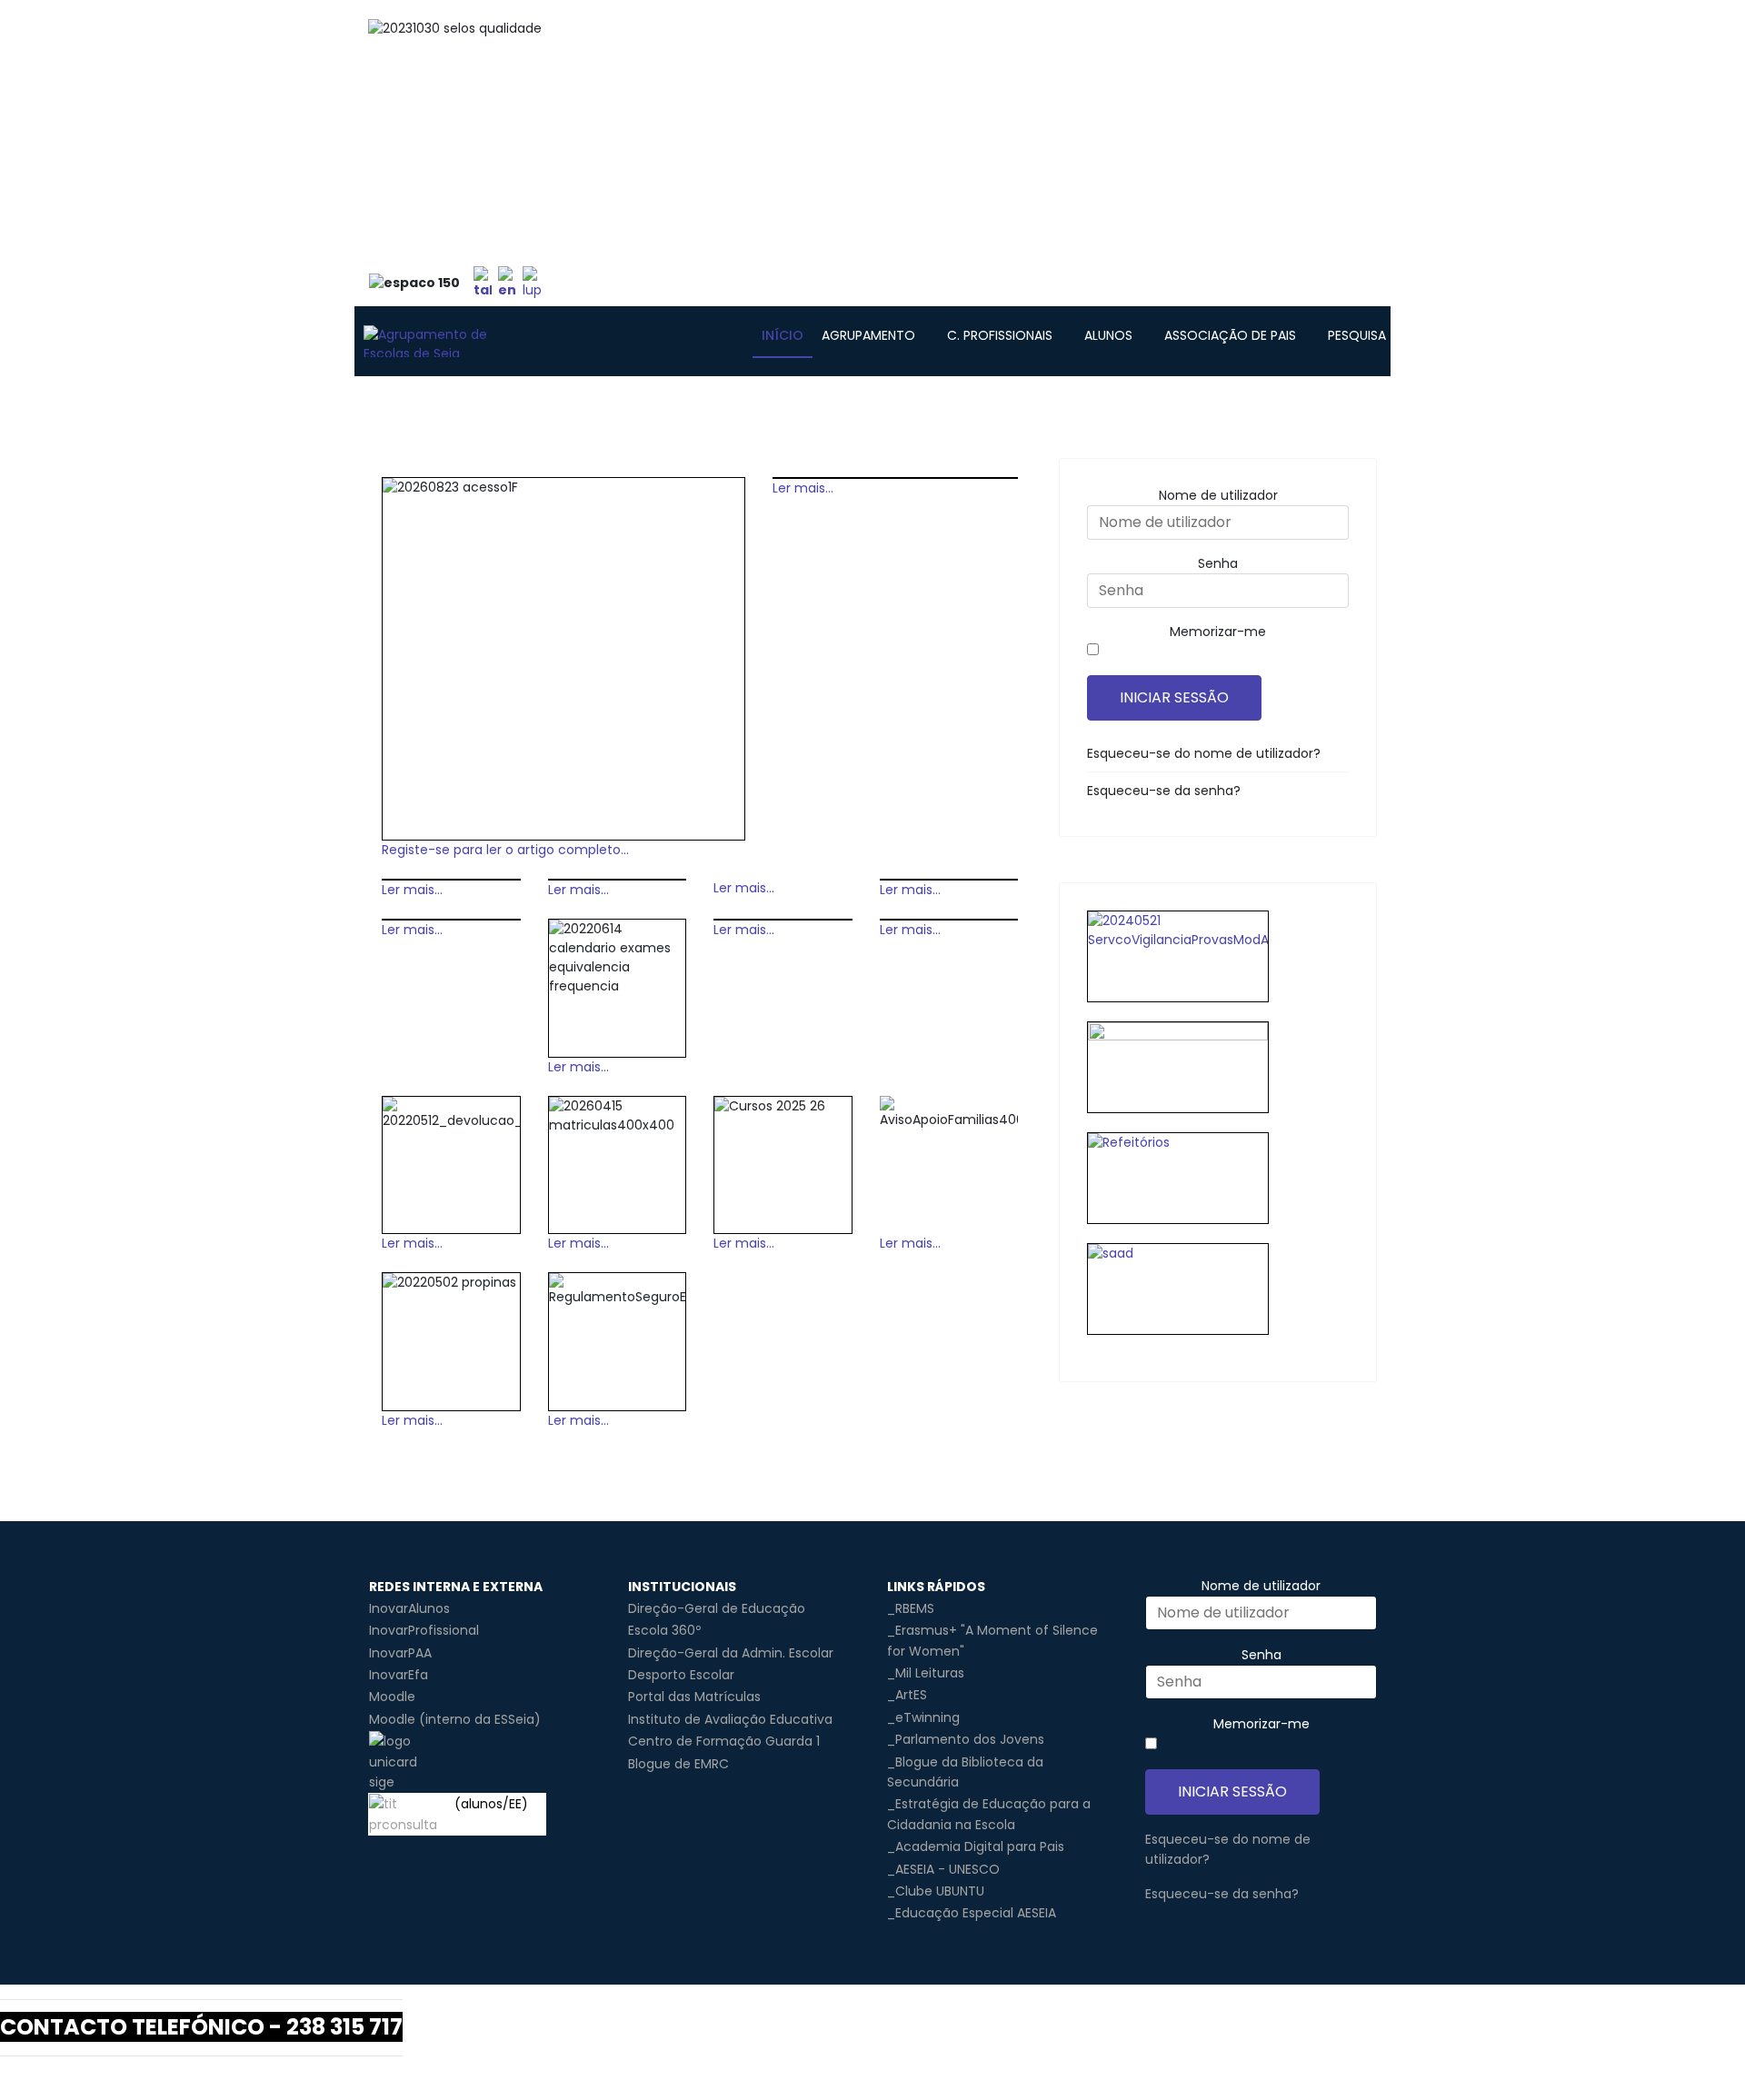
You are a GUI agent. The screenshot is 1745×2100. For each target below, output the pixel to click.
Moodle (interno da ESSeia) (455, 1719)
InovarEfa (399, 1675)
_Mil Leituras (926, 1673)
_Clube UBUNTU (936, 1891)
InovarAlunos (409, 1608)
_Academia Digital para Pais (976, 1846)
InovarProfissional (424, 1630)
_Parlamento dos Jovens (966, 1739)
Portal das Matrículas (694, 1697)
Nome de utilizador (1218, 495)
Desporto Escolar (681, 1675)
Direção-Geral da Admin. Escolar (731, 1653)
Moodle (392, 1697)
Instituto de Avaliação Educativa (730, 1719)
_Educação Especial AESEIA (972, 1913)
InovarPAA (400, 1653)
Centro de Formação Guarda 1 (724, 1741)
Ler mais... (803, 488)
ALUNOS (1108, 335)
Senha (1218, 563)
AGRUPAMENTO (868, 335)
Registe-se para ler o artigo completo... (505, 850)
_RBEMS (911, 1608)
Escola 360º (664, 1630)
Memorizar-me (1218, 632)
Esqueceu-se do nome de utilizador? (1204, 753)
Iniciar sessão (1174, 697)
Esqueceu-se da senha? (1164, 791)
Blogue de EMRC (678, 1764)
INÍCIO (783, 335)
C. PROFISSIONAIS (1000, 335)
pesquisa (1357, 335)
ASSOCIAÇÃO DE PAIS (1230, 335)
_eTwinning (923, 1717)
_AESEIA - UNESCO (943, 1869)
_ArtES (907, 1695)
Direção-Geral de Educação (717, 1608)
